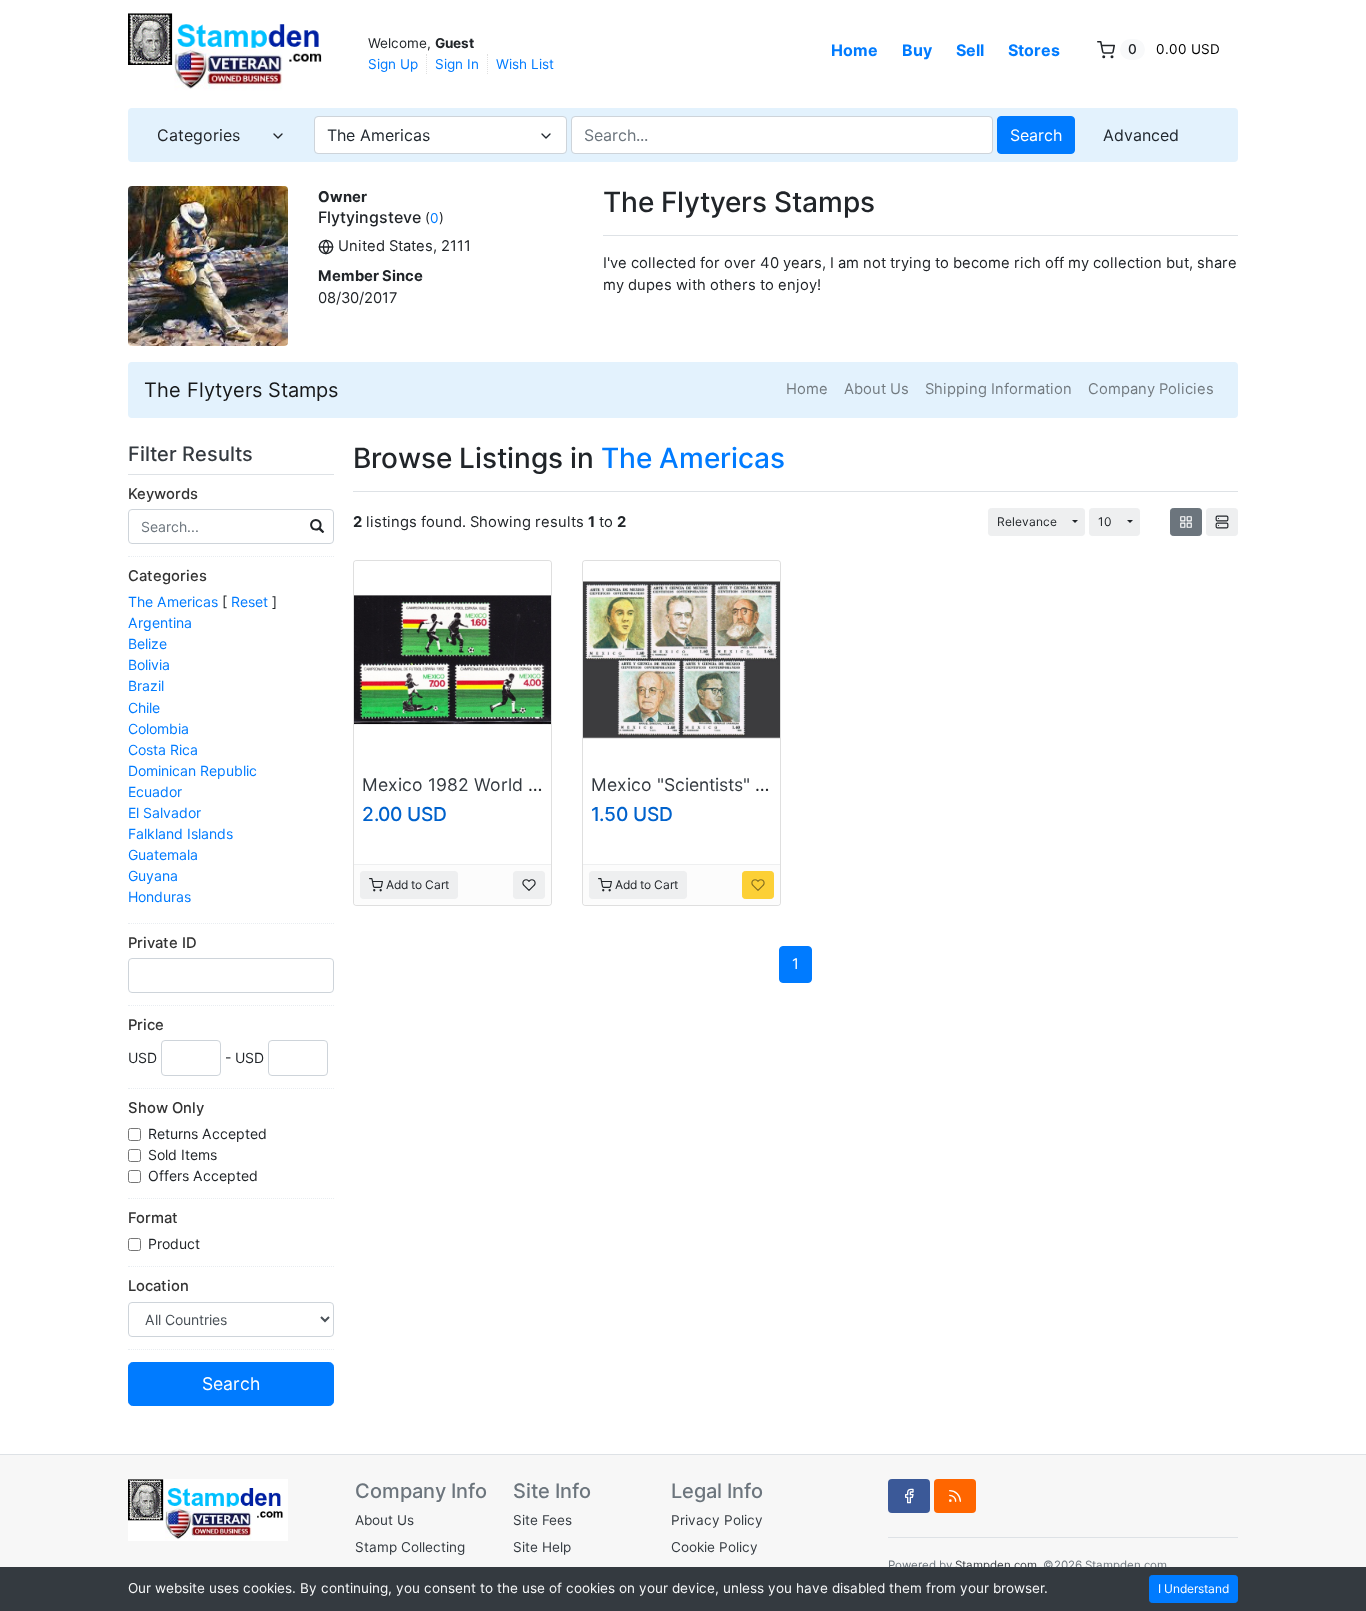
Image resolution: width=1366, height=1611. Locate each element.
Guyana (153, 875)
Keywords (163, 494)
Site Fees (542, 1520)
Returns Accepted (209, 1133)
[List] (1222, 522)
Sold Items (184, 1154)
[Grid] (1186, 522)
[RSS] (955, 1496)
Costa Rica (163, 749)
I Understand (1193, 1588)
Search (1036, 135)
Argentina (160, 622)
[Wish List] (529, 885)
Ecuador (155, 791)
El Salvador (164, 812)
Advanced (1141, 135)
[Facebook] (909, 1496)
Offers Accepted (205, 1175)
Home (854, 50)
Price (146, 1025)
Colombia (158, 728)
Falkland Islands (180, 833)
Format (153, 1218)
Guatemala (163, 854)
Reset (249, 601)
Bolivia (149, 664)
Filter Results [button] (193, 454)
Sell (970, 50)
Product (176, 1243)
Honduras (159, 896)
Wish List (525, 64)
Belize (147, 643)
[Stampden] (228, 52)
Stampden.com (996, 1565)
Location (158, 1286)
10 (1105, 521)
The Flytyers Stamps (241, 390)
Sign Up (393, 64)
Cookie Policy (714, 1547)
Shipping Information (998, 389)
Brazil (146, 685)
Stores (1034, 50)
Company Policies (1151, 389)
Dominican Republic (192, 770)
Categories (167, 576)
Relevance (1027, 521)
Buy (917, 50)
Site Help (542, 1547)
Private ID (162, 943)
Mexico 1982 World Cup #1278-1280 (514, 784)
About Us (876, 389)
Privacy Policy (717, 1520)
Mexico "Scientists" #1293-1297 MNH (746, 784)
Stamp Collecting (410, 1547)
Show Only (166, 1108)
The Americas (173, 601)
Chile (144, 707)
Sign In (457, 64)
